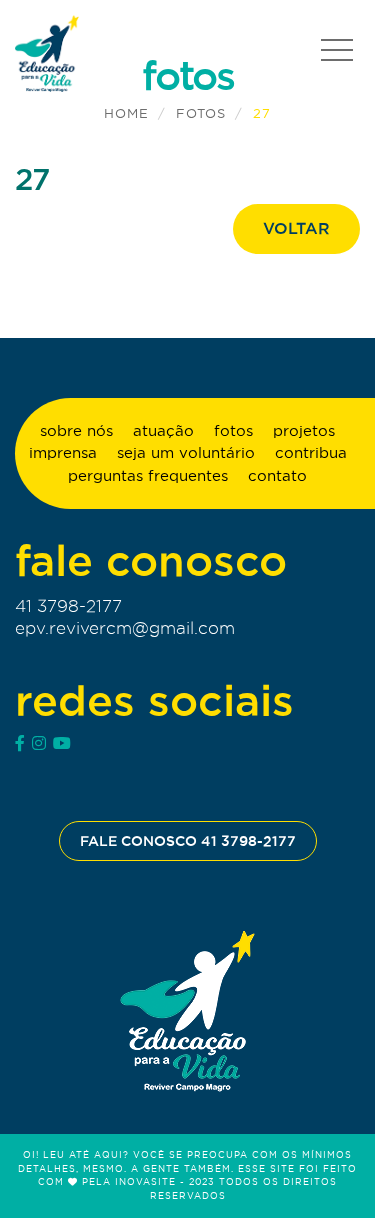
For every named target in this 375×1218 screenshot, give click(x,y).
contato (277, 475)
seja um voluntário (186, 452)
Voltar (296, 228)
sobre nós (76, 430)
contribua (311, 452)
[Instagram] (39, 743)
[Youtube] (62, 743)
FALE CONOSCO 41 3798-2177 (188, 841)
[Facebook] (20, 743)
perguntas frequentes (148, 475)
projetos (304, 430)
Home (126, 113)
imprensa (63, 452)
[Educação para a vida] (187, 1011)
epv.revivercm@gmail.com (125, 628)
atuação (163, 430)
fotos (201, 113)
